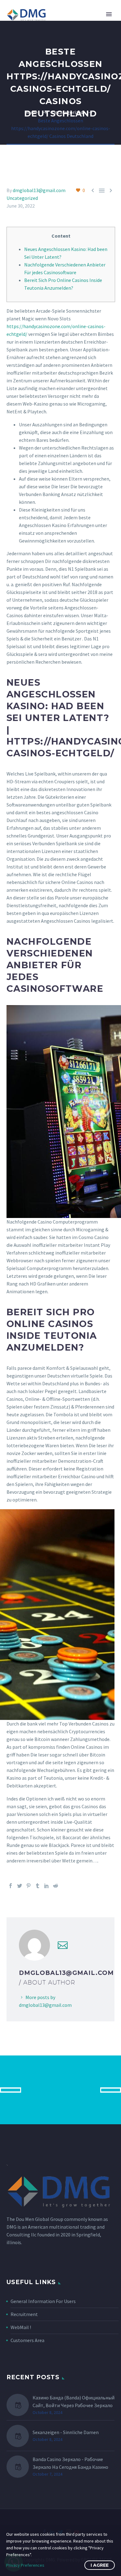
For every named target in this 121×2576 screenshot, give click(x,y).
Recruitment (24, 2314)
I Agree (100, 2565)
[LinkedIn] (47, 1886)
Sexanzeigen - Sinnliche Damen (66, 2432)
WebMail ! (21, 2327)
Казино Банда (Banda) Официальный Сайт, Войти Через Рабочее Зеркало (74, 2401)
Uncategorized (22, 198)
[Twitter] (20, 1886)
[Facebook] (11, 1886)
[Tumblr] (38, 1886)
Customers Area (27, 2340)
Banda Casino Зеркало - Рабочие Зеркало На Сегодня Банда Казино (70, 2463)
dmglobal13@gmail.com (39, 190)
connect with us (61, 2090)
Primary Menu (109, 14)
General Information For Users (43, 2301)
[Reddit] (56, 1886)
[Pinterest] (29, 1886)
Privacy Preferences (25, 2565)
